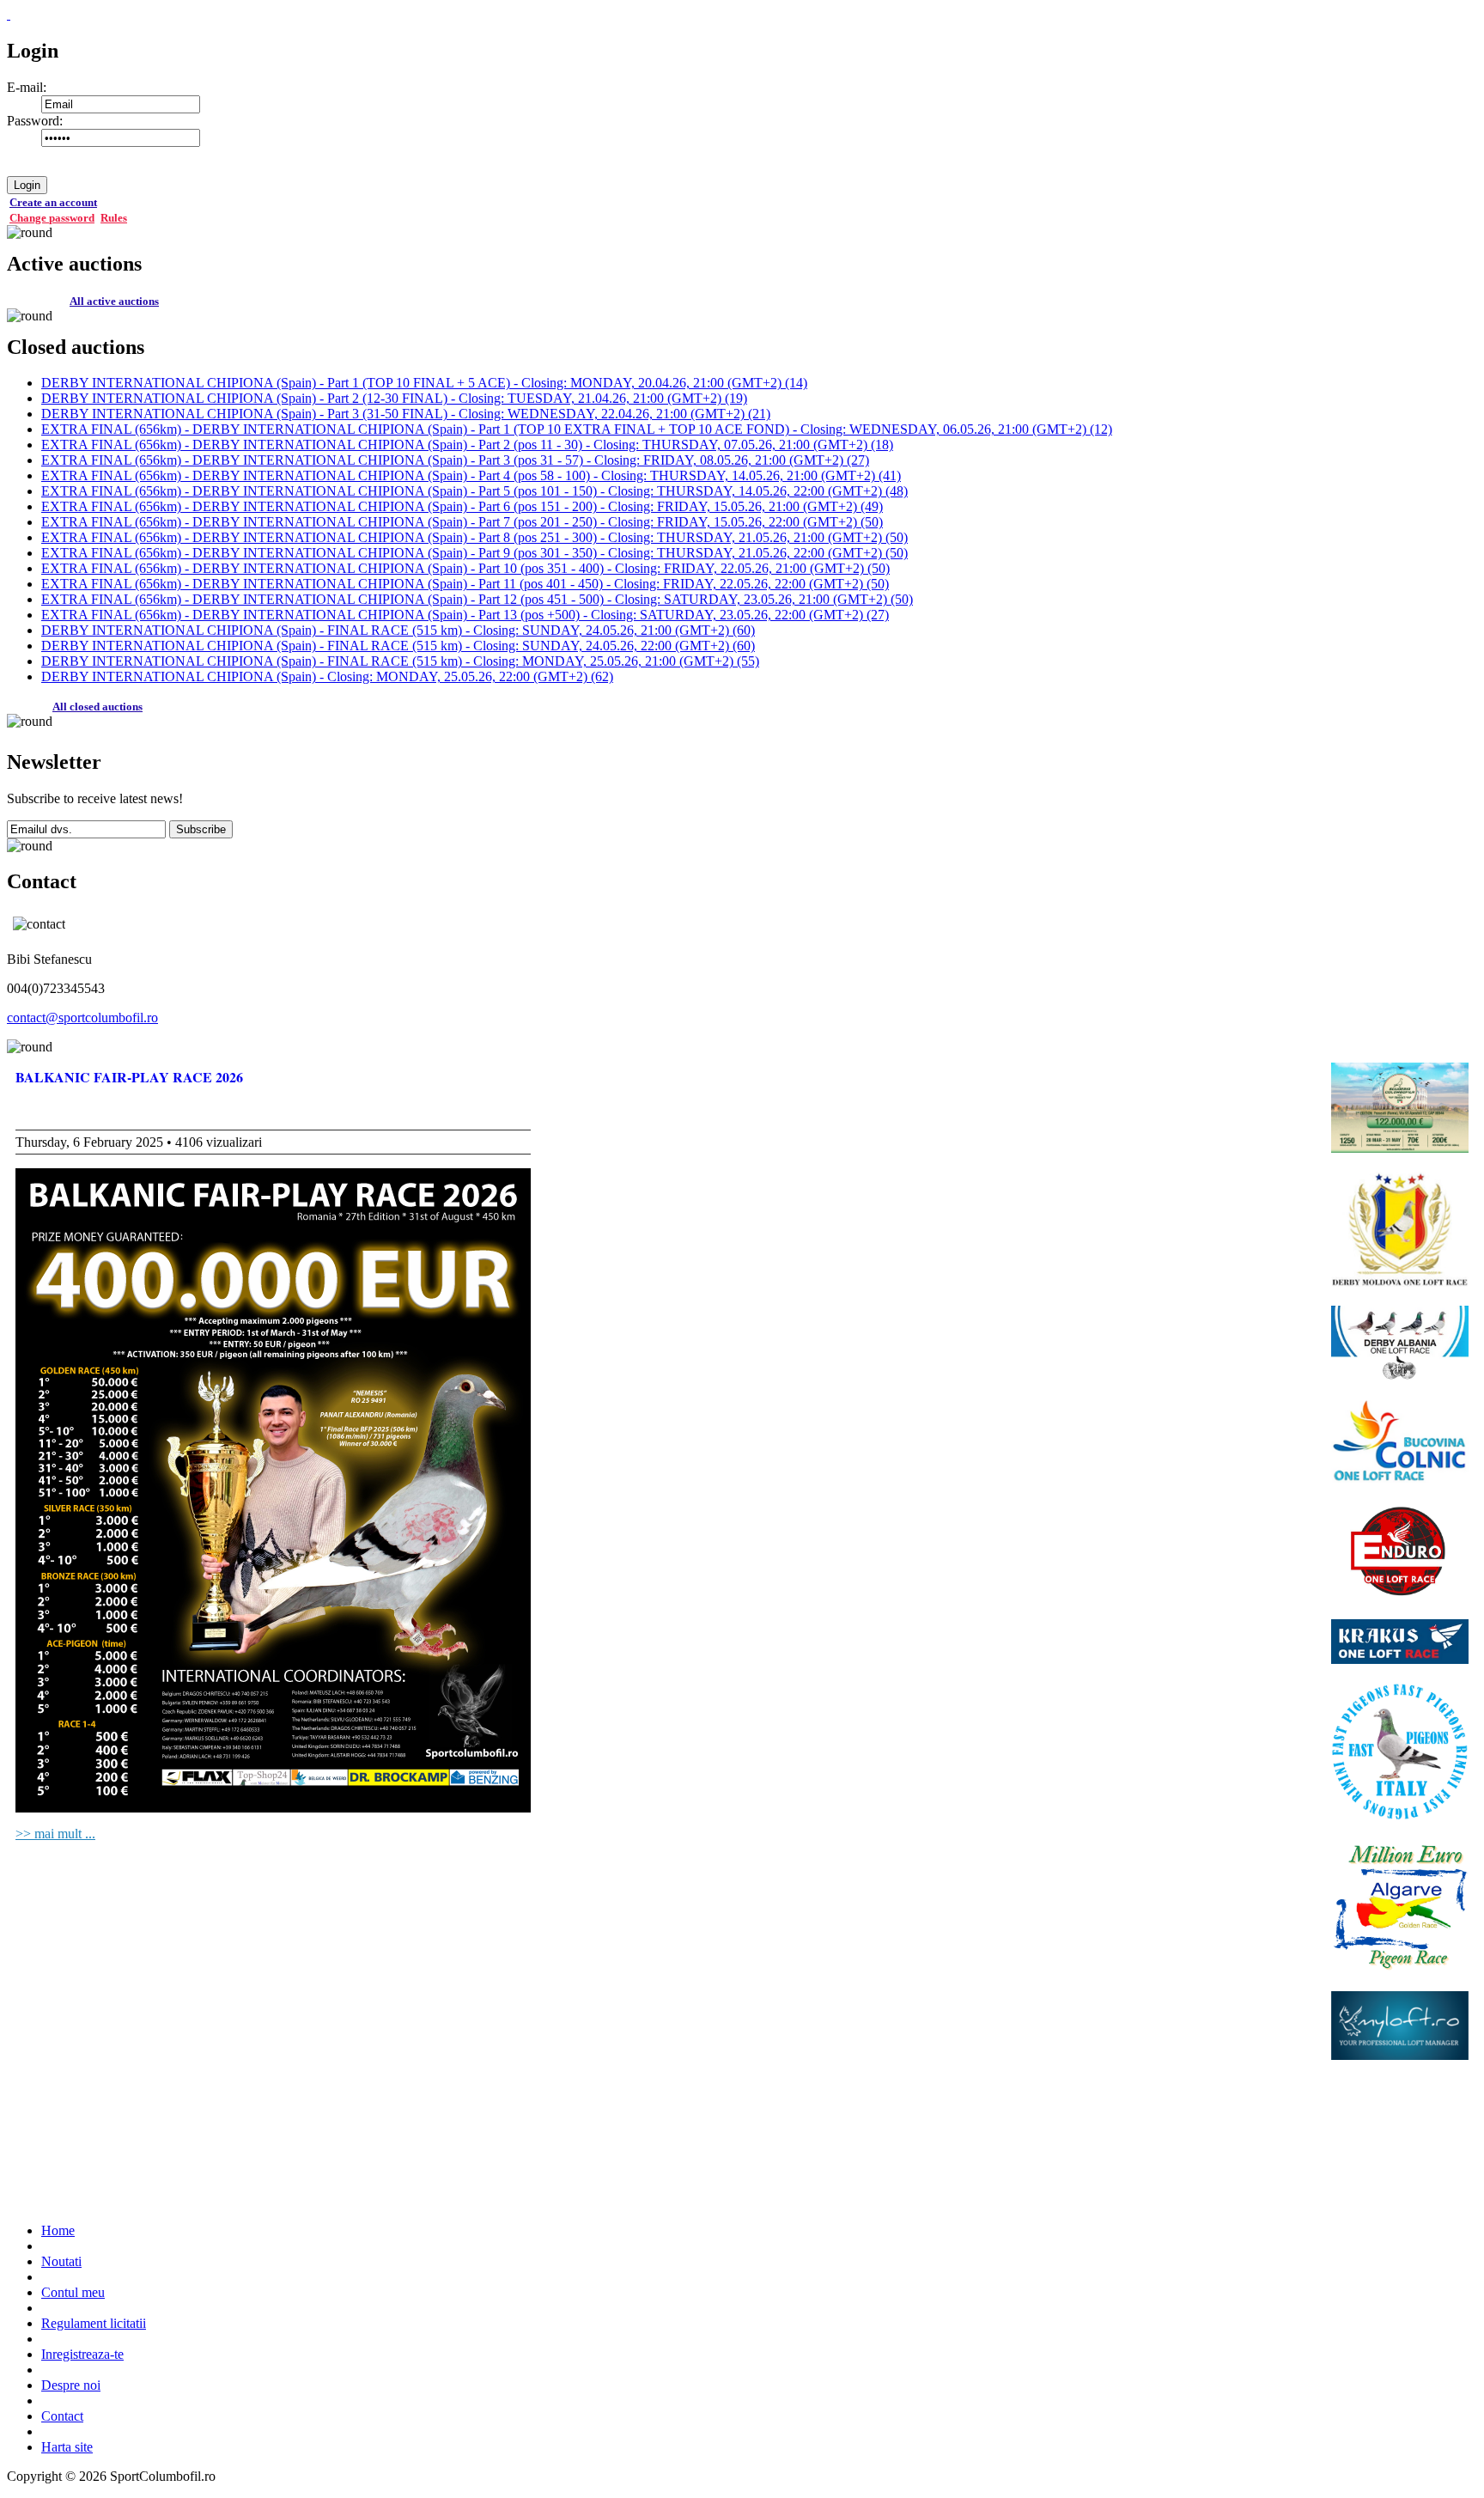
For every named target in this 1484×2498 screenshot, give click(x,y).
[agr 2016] (1400, 1907)
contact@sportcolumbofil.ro (82, 1017)
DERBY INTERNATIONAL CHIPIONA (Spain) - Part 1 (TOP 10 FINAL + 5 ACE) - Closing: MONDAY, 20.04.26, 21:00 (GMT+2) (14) (424, 383)
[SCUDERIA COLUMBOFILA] (1400, 1109)
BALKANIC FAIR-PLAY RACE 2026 (129, 1077)
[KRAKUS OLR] (1400, 1644)
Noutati (61, 2261)
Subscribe (201, 829)
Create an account (53, 202)
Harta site (67, 2447)
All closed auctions (97, 707)
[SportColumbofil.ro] (9, 14)
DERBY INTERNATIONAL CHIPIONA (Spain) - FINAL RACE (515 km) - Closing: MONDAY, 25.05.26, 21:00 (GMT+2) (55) (400, 661)
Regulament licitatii (94, 2323)
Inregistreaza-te (82, 2354)
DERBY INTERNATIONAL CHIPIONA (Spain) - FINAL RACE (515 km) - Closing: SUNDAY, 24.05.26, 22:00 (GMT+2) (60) (398, 646)
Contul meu (73, 2292)
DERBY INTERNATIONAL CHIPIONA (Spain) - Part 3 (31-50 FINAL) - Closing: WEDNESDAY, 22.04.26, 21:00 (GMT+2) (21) (406, 414)
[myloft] (1400, 2027)
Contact (62, 2416)
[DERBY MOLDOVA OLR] (1400, 1231)
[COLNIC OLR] (1400, 1444)
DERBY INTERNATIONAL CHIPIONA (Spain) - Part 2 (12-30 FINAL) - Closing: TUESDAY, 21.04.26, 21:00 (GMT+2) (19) (394, 398)
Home (58, 2230)
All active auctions (114, 301)
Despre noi (71, 2385)
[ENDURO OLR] (1400, 1553)
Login (27, 185)
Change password (52, 218)
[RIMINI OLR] (1400, 1753)
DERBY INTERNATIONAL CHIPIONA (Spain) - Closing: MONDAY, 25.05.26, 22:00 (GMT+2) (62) (327, 676)
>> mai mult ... (55, 1834)
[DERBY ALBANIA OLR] (1400, 1345)
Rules (114, 218)
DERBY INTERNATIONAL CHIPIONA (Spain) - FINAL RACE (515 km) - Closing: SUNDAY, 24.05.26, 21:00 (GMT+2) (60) (398, 630)
